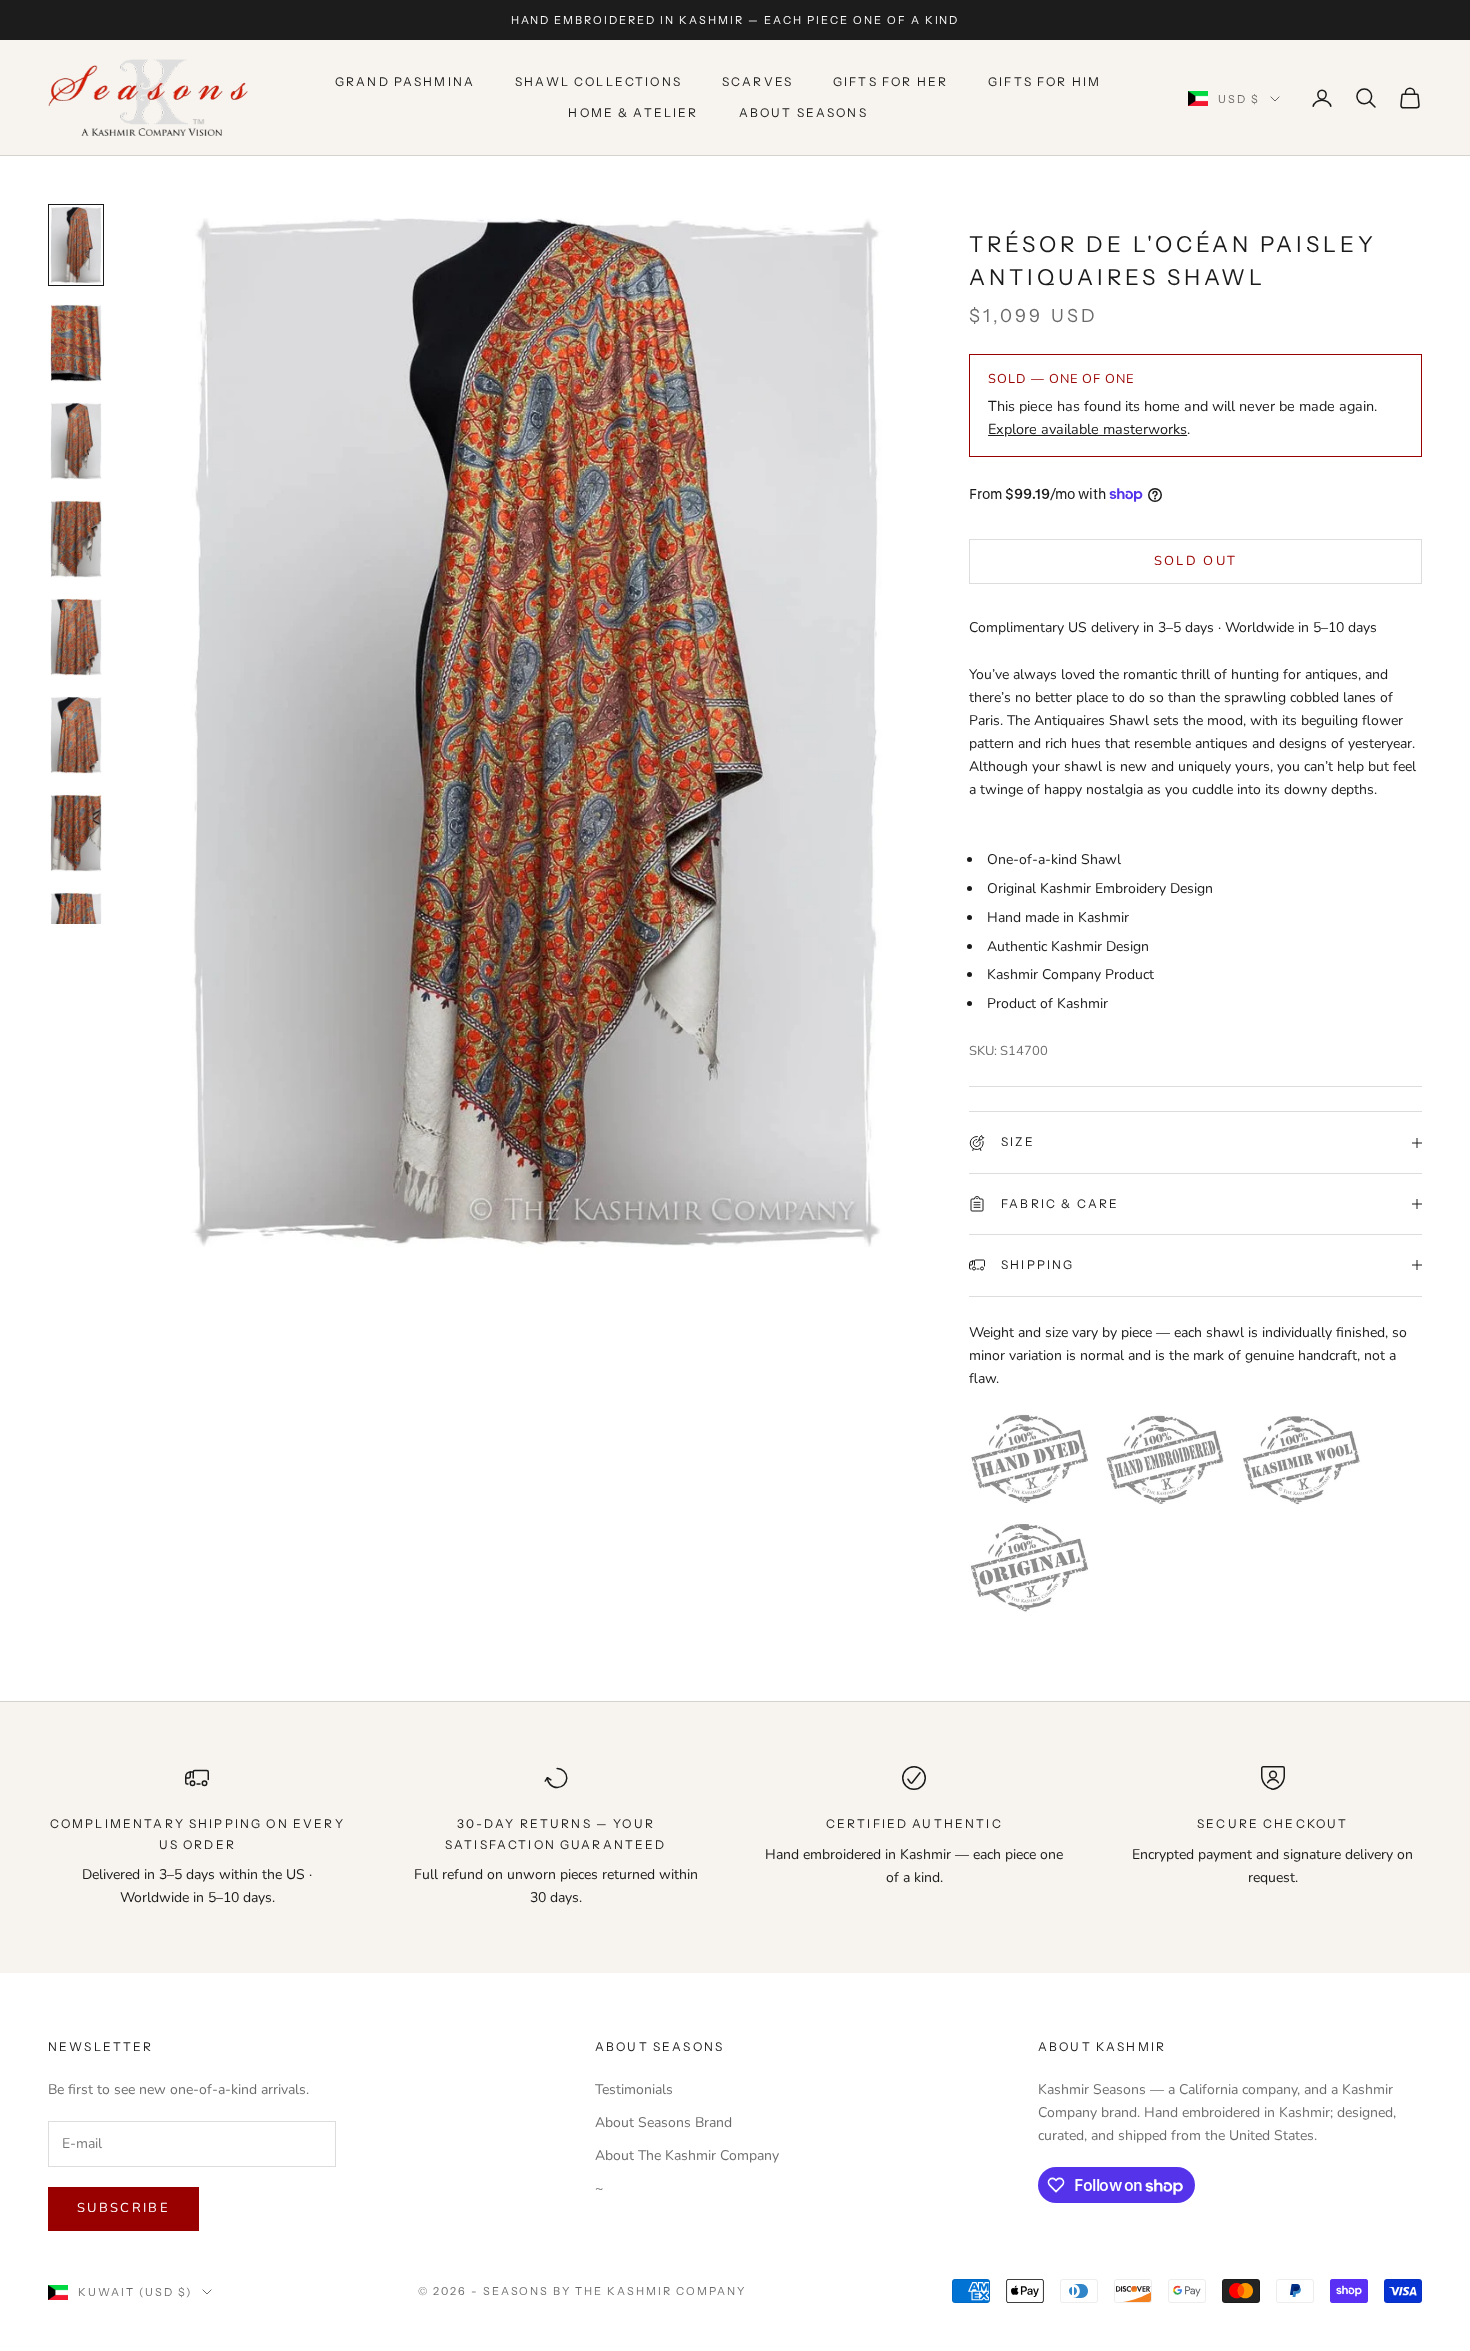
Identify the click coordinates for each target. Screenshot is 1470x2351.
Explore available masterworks (1087, 429)
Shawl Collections (598, 82)
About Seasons (803, 112)
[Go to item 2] (76, 343)
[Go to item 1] (76, 245)
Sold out (1196, 561)
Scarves (757, 82)
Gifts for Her (890, 82)
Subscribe (123, 2208)
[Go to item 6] (76, 735)
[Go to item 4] (76, 539)
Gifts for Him (1044, 82)
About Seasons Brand (663, 2122)
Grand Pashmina (405, 82)
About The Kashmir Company (687, 2155)
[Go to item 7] (76, 833)
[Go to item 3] (76, 441)
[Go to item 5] (76, 637)
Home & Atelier (633, 112)
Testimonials (634, 2089)
